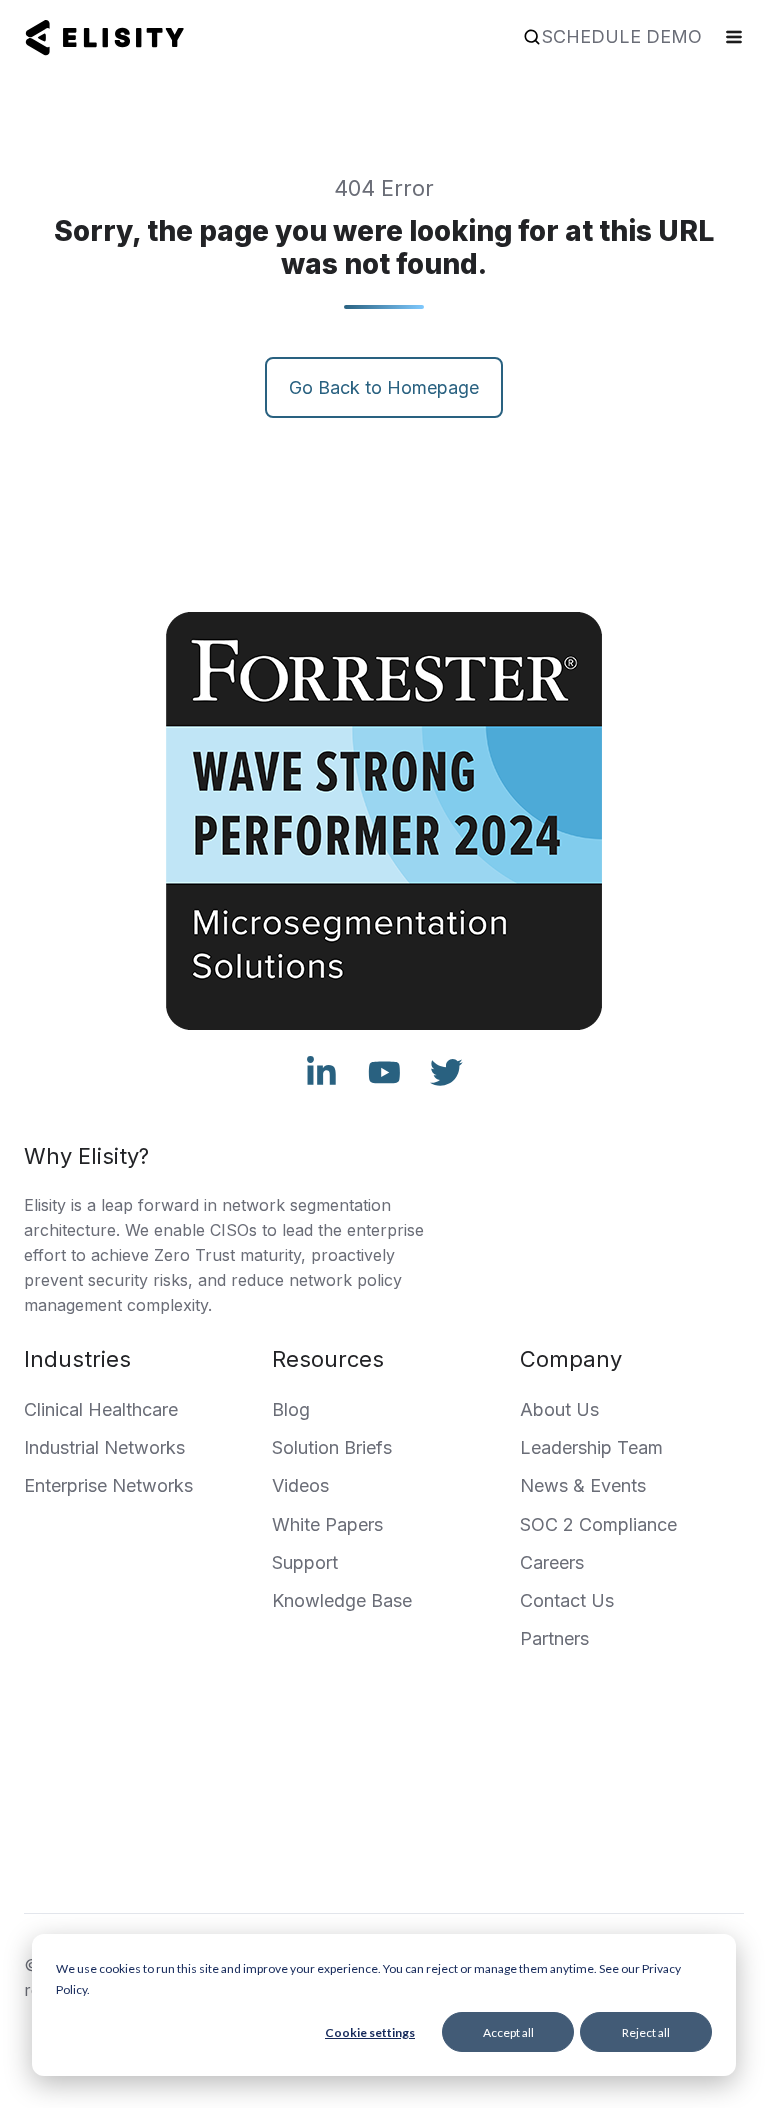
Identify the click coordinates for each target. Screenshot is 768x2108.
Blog (291, 1409)
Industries (77, 1359)
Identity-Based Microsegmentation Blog (464, 1794)
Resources (328, 1359)
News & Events (583, 1485)
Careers (552, 1562)
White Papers (327, 1524)
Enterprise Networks (108, 1485)
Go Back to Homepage (384, 387)
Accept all (508, 2032)
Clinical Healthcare (101, 1409)
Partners (554, 1638)
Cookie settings (370, 2032)
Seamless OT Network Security (474, 1862)
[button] (532, 37)
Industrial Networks (104, 1447)
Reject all (646, 2032)
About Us (559, 1409)
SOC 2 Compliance (598, 1524)
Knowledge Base (342, 1600)
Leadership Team (591, 1447)
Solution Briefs (332, 1447)
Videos (300, 1485)
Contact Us (567, 1600)
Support (305, 1562)
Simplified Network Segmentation (464, 1828)
